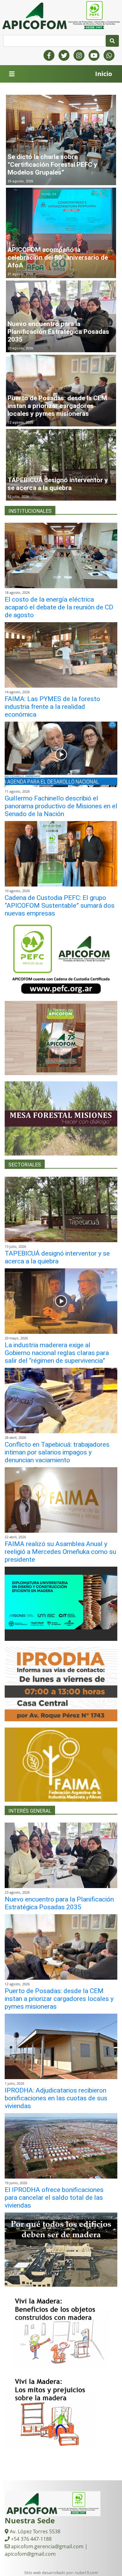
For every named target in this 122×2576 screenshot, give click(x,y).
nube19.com (86, 2573)
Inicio (104, 74)
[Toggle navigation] (12, 74)
